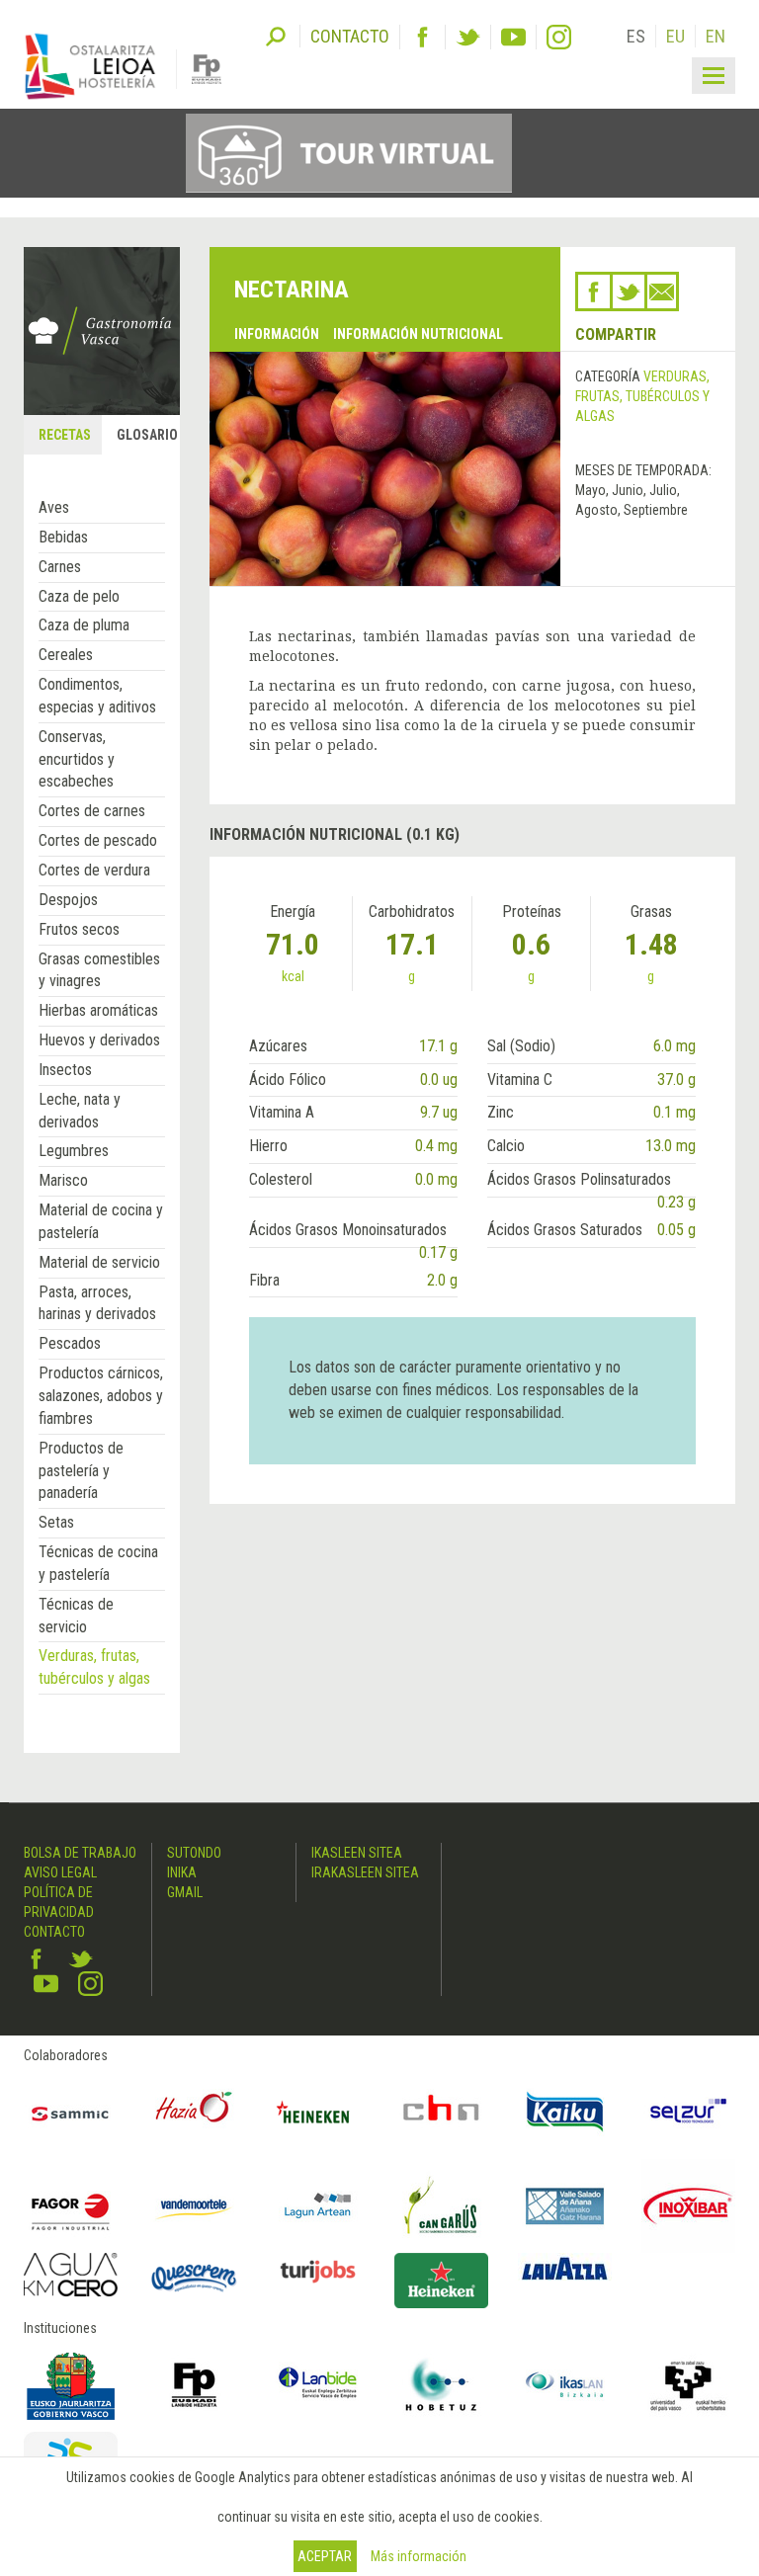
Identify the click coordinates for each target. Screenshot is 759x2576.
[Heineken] (318, 2112)
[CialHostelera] (441, 2112)
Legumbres (74, 1151)
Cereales (66, 655)
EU (675, 36)
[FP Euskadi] (194, 2385)
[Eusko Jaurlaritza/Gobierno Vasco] (71, 2385)
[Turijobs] (318, 2271)
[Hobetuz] (441, 2385)
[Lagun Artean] (318, 2206)
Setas (56, 1522)
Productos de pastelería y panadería (81, 1471)
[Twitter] (468, 37)
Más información (419, 2556)
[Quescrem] (194, 2278)
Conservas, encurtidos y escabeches (77, 759)
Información (277, 334)
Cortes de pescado (98, 840)
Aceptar (325, 2556)
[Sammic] (71, 2112)
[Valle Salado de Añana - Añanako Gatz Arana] (565, 2206)
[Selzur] (688, 2112)
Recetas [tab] (65, 435)
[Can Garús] (441, 2206)
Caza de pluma (84, 625)
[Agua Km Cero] (71, 2275)
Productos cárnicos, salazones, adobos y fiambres (101, 1396)
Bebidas (63, 537)
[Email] (662, 291)
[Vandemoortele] (194, 2206)
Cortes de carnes (92, 811)
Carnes (60, 567)
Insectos (65, 1070)
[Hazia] (194, 2112)
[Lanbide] (318, 2385)
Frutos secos (79, 929)
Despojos (68, 900)
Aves (54, 507)
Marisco (63, 1180)
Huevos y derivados (99, 1040)
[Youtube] (513, 37)
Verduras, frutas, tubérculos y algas (642, 396)
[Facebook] (422, 37)
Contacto (54, 1932)
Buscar (276, 35)
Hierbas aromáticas (98, 1010)
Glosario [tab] (147, 435)
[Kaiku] (565, 2112)
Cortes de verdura (94, 870)
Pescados (70, 1343)
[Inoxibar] (688, 2206)
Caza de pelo (79, 596)
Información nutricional (418, 334)
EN (716, 36)
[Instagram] (559, 37)
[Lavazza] (565, 2267)
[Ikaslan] (565, 2385)
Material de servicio (99, 1262)
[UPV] (688, 2385)
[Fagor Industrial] (71, 2206)
